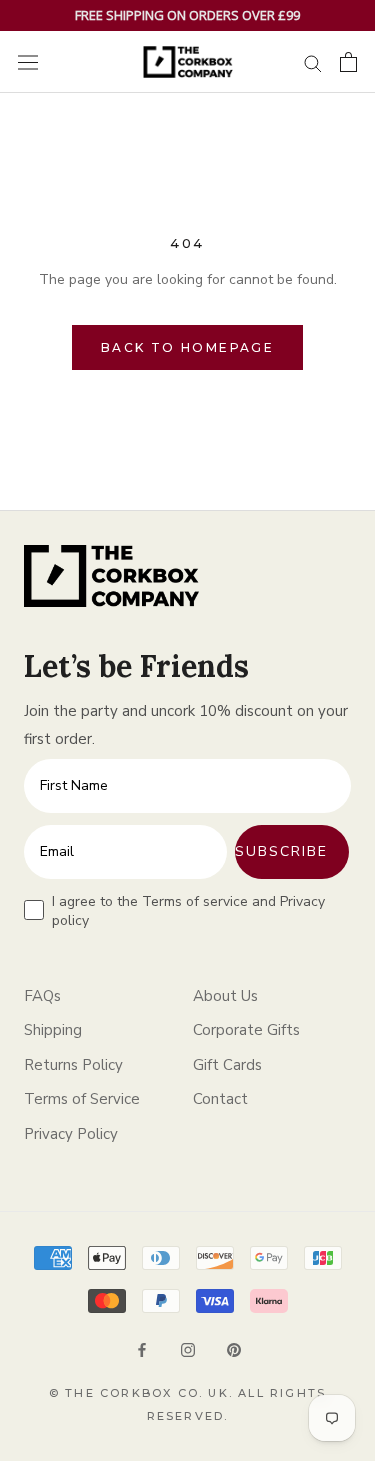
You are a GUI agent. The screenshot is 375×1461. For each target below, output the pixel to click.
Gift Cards (227, 1065)
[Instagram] (188, 1348)
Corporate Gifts (246, 1030)
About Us (225, 996)
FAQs (42, 996)
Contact (220, 1099)
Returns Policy (73, 1065)
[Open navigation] (28, 62)
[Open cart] (348, 62)
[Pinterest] (234, 1348)
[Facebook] (142, 1348)
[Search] (313, 62)
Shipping (53, 1030)
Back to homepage (187, 347)
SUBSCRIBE (281, 851)
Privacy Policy (71, 1134)
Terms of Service (82, 1099)
